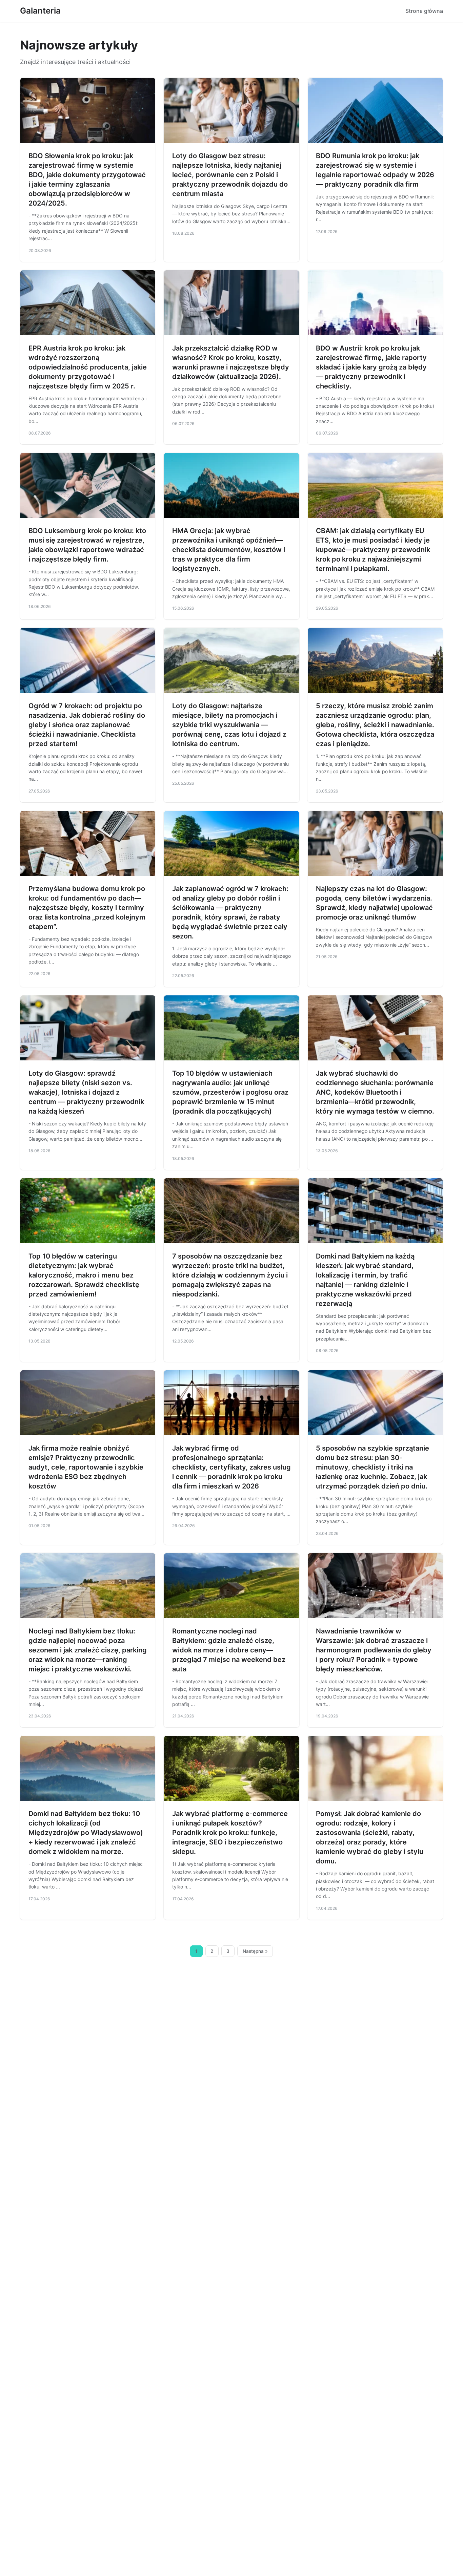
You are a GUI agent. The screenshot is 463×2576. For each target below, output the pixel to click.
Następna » (255, 1951)
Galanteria (40, 11)
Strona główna (424, 11)
